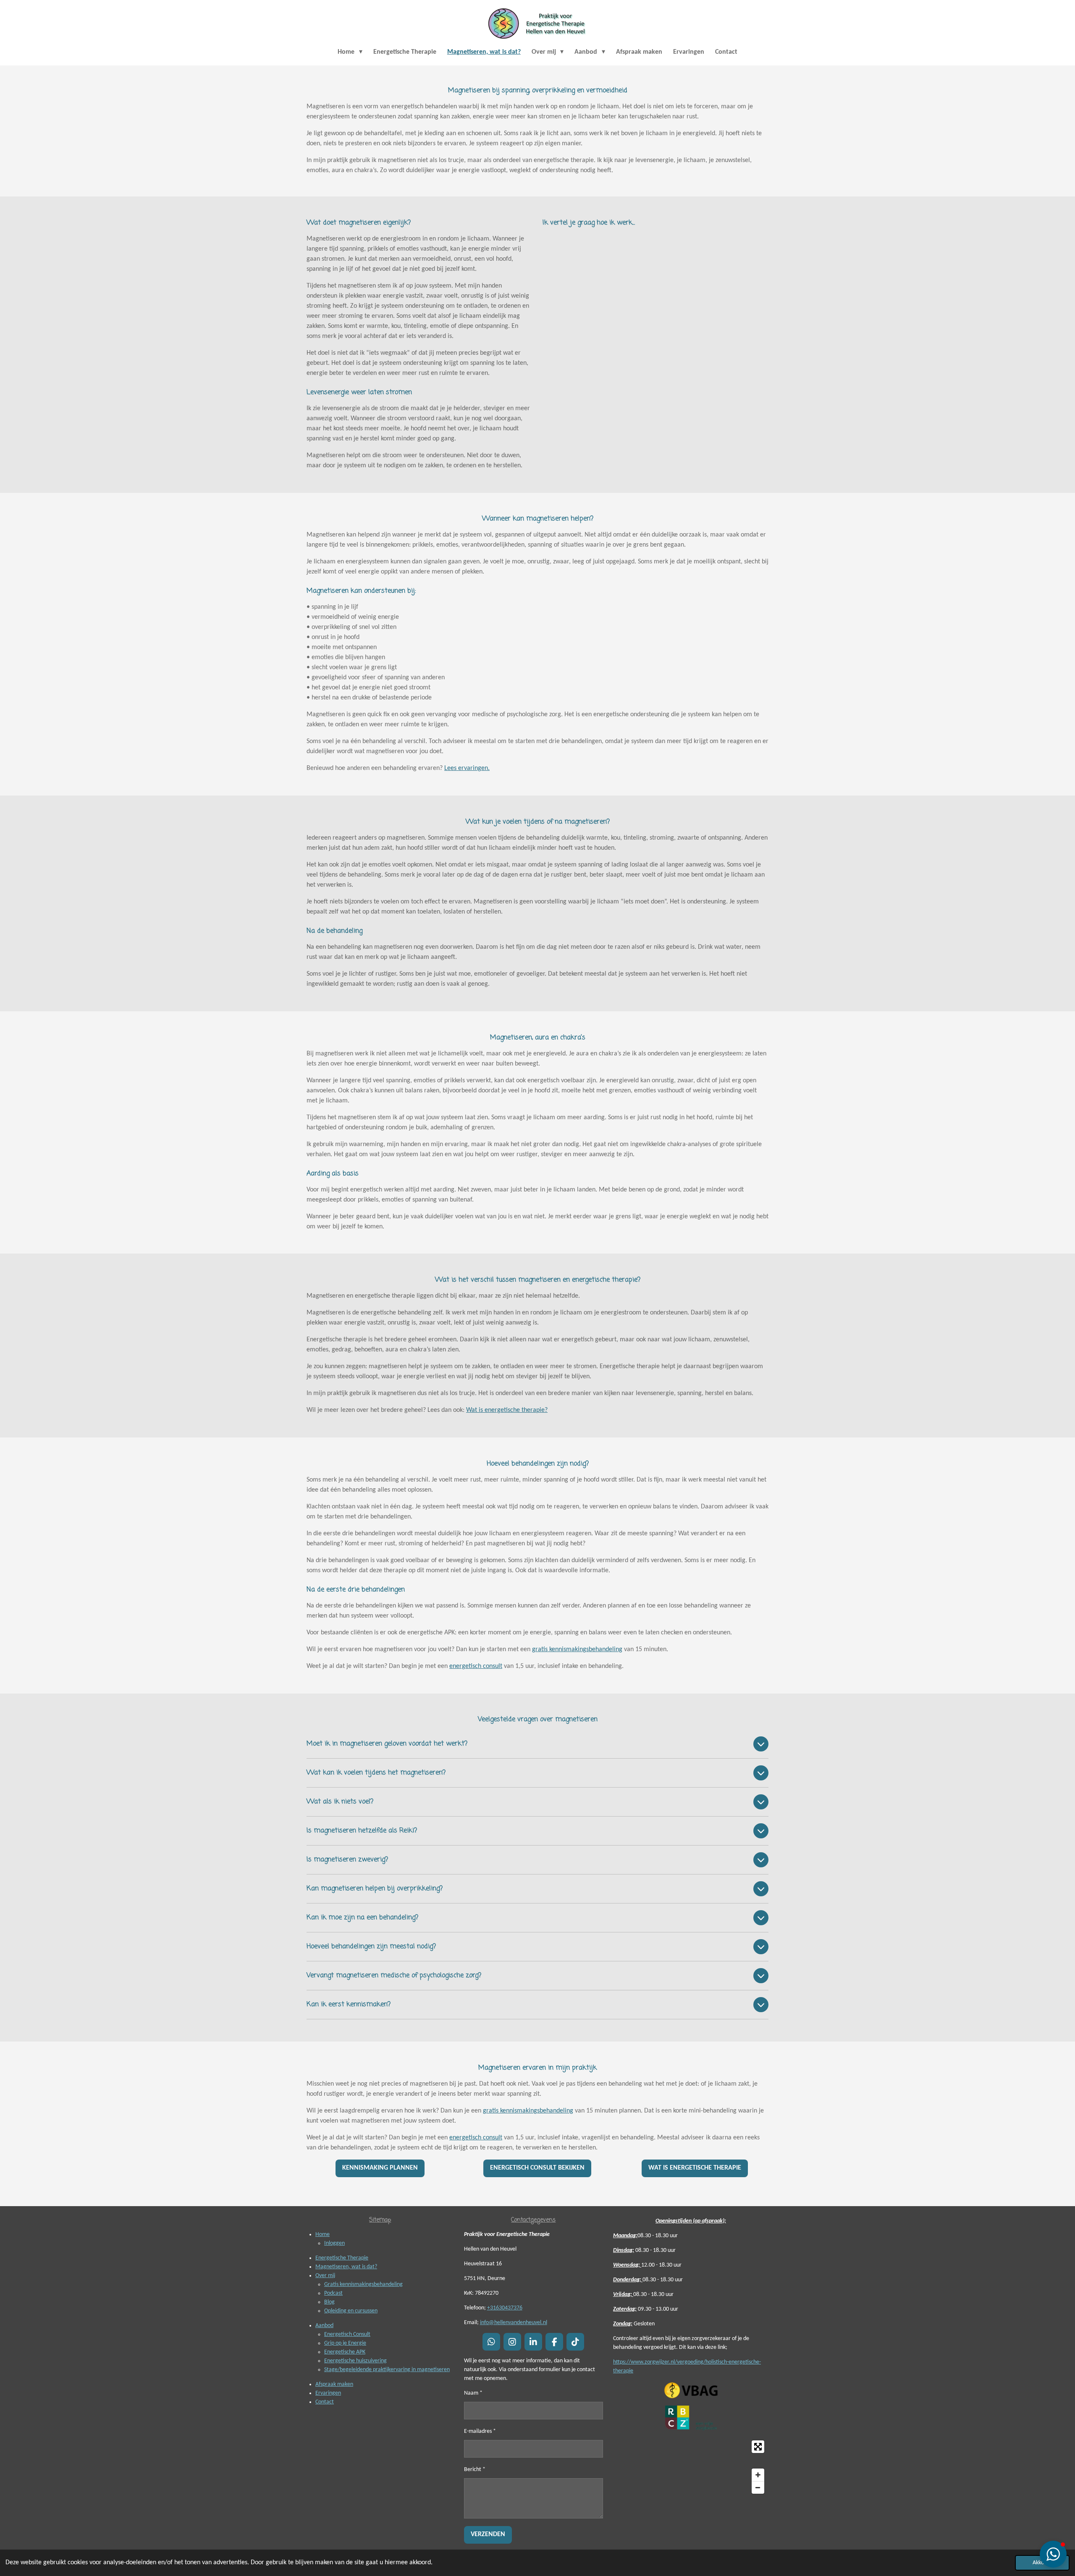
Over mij (325, 2276)
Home (322, 2234)
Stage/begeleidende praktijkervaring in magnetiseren (387, 2370)
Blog (329, 2302)
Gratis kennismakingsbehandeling (363, 2284)
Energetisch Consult (347, 2334)
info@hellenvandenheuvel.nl (514, 2323)
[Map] (691, 2467)
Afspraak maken (334, 2384)
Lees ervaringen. (467, 768)
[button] (1053, 2554)
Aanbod (324, 2326)
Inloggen (334, 2243)
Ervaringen (328, 2393)
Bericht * (475, 2470)
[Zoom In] (758, 2475)
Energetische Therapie (342, 2258)
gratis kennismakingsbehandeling (577, 1649)
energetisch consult (476, 1666)
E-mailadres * (480, 2431)
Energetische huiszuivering (355, 2361)
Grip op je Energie (345, 2343)
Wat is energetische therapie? (507, 1410)
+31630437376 (505, 2308)
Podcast (333, 2293)
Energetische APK (345, 2352)
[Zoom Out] (758, 2487)
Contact (325, 2402)
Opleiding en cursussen (351, 2311)
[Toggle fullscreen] (758, 2447)
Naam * (473, 2393)
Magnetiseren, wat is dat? (346, 2267)
